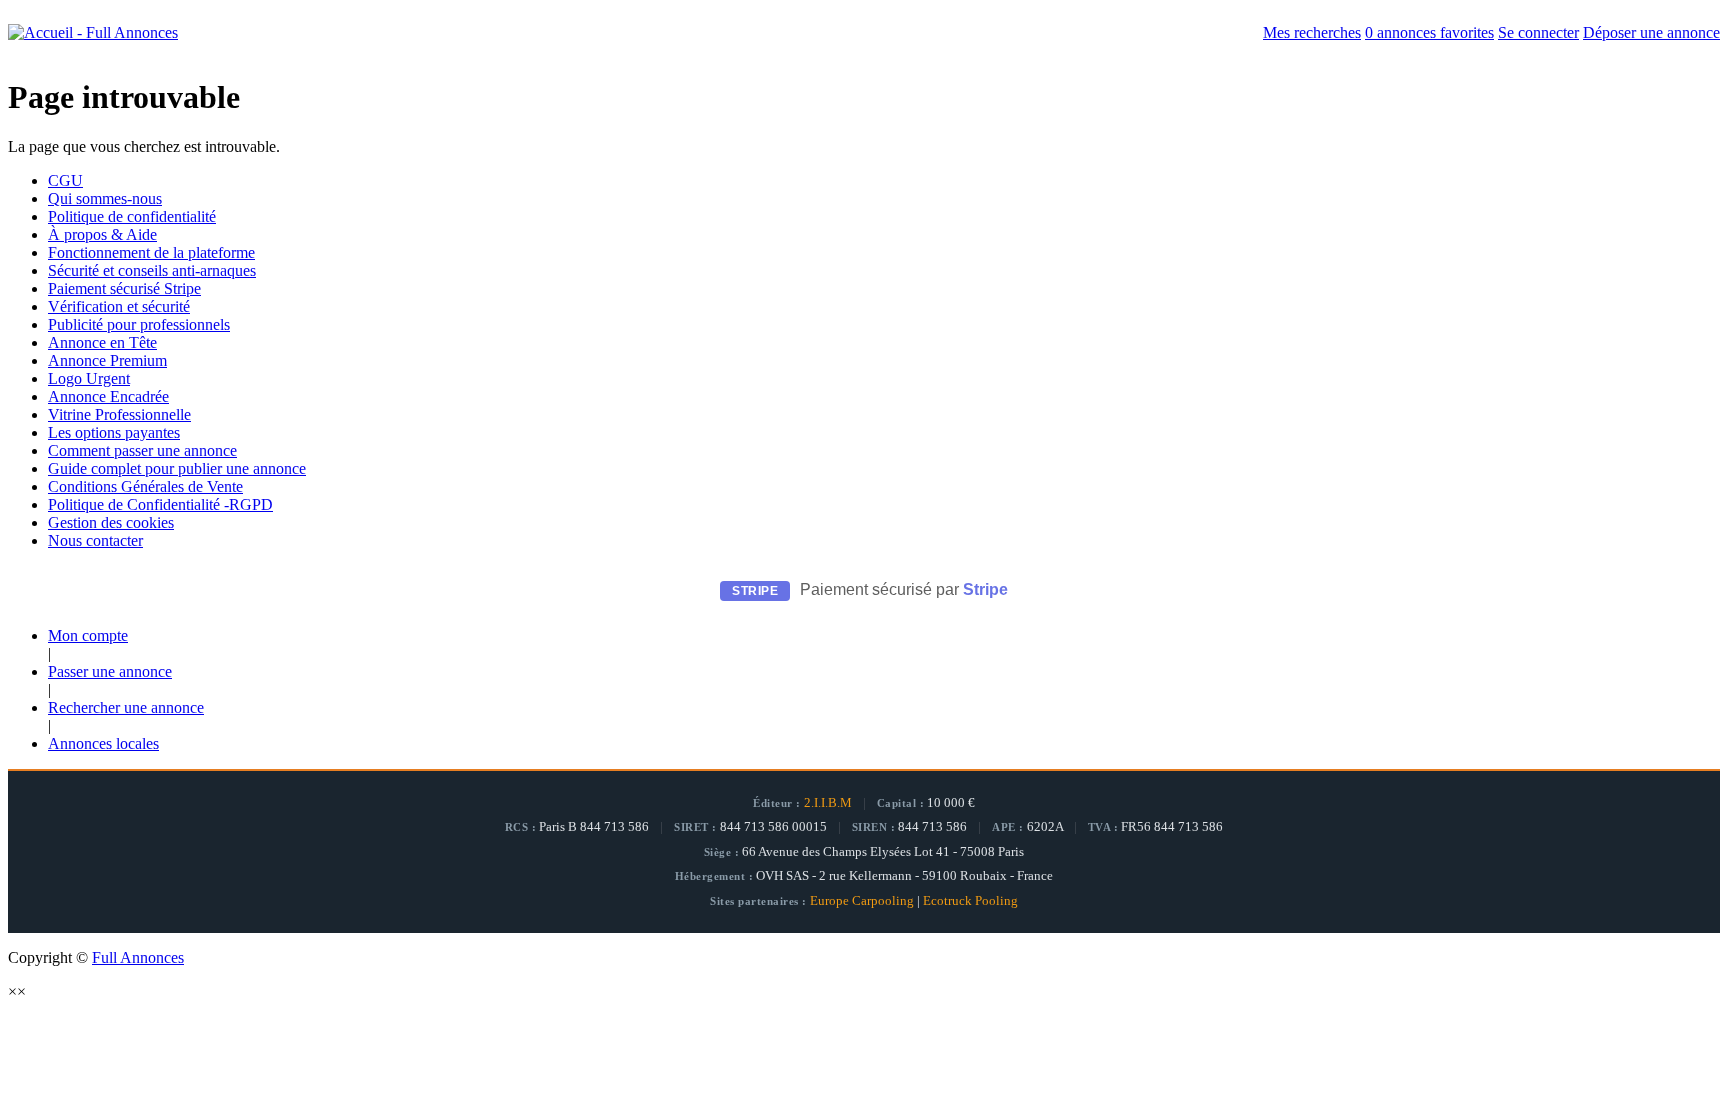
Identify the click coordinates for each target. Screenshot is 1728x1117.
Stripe (985, 589)
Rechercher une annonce (126, 707)
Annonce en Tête (102, 342)
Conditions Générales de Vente (145, 486)
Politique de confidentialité (132, 216)
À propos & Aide (102, 234)
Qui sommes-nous (105, 198)
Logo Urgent (89, 378)
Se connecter (1538, 32)
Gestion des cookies (111, 522)
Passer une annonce (110, 671)
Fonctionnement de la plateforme (151, 252)
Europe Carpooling (862, 901)
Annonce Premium (107, 360)
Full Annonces (138, 957)
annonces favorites (1429, 32)
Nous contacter (95, 540)
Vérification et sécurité (119, 306)
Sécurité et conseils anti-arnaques (152, 270)
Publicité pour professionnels (139, 324)
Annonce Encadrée (108, 396)
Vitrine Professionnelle (119, 414)
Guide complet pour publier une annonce (177, 468)
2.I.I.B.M (828, 803)
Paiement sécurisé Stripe (124, 288)
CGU (65, 180)
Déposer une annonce (1651, 32)
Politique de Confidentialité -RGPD (160, 504)
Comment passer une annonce (142, 450)
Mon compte (88, 635)
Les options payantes (114, 432)
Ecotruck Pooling (970, 901)
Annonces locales (103, 743)
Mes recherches (1312, 32)
